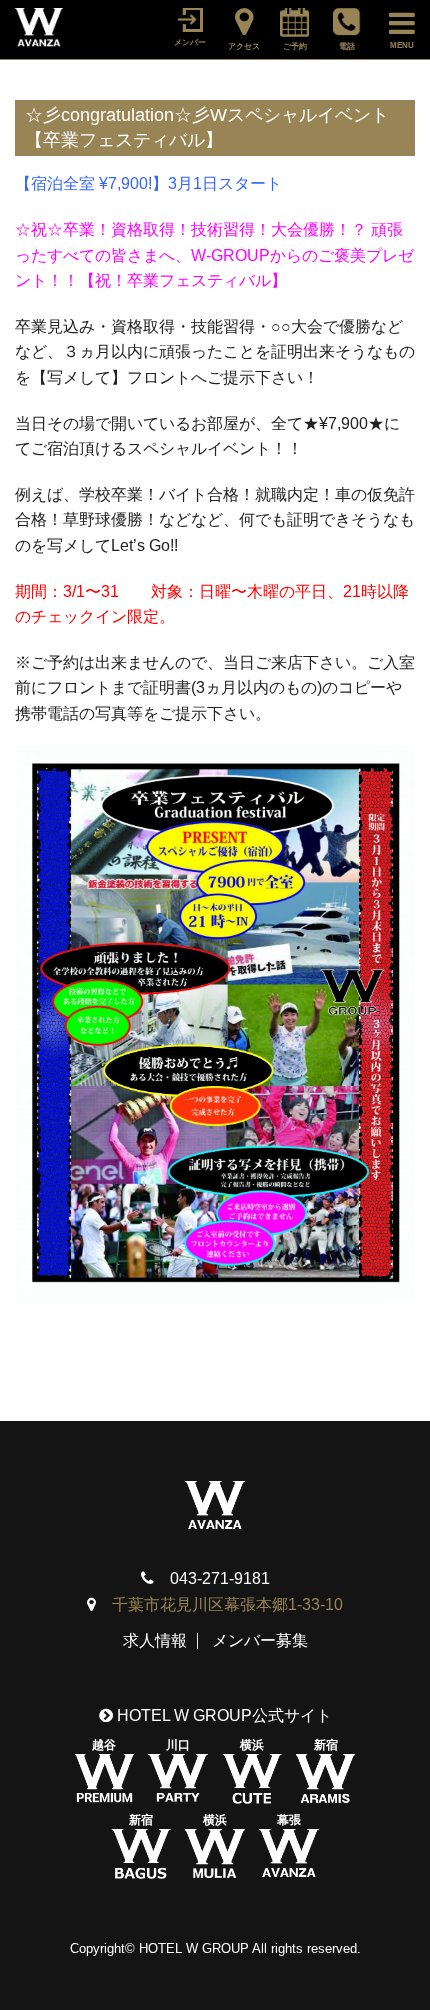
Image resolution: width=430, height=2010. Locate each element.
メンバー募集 (260, 1640)
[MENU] (392, 20)
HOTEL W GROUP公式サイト (222, 1715)
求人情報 (155, 1640)
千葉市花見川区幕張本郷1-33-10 (227, 1604)
